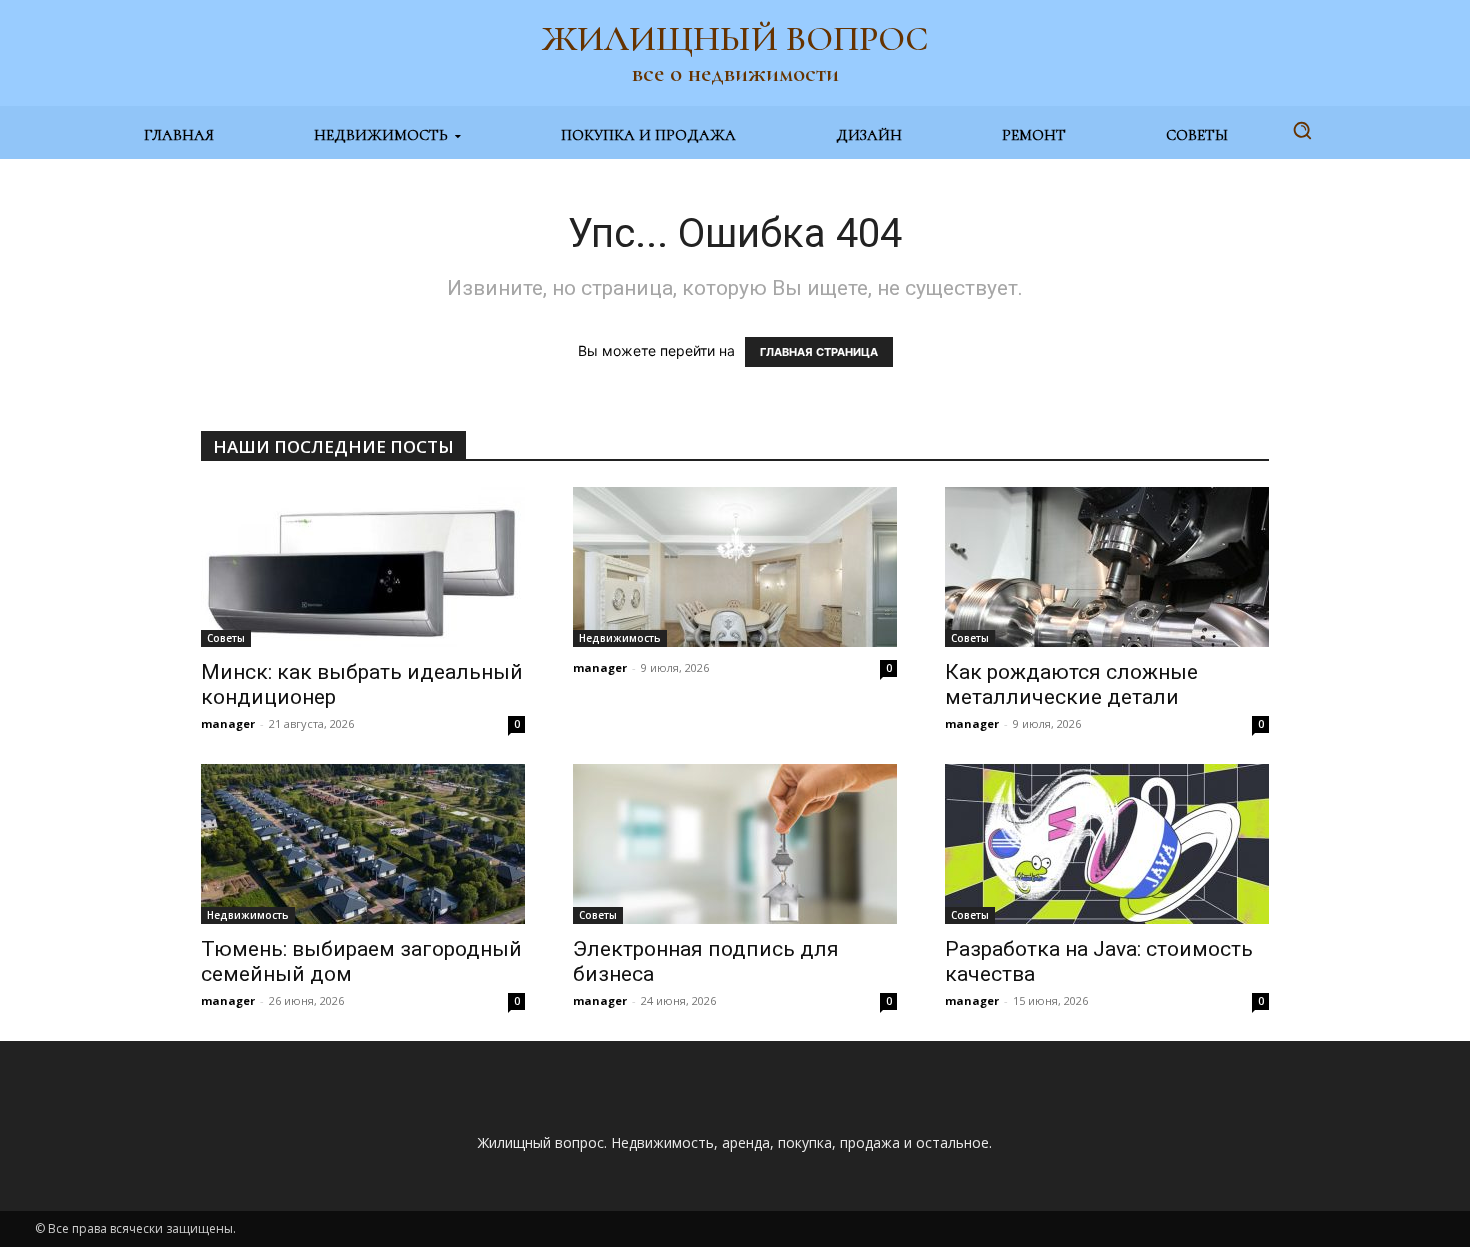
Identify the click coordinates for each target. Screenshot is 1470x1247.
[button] (1302, 130)
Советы (226, 638)
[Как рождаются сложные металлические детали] (1107, 567)
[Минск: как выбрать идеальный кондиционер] (363, 567)
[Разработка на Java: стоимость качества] (1107, 844)
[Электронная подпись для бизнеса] (735, 844)
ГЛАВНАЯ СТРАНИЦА (819, 352)
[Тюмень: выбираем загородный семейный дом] (363, 844)
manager (228, 723)
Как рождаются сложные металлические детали (1071, 684)
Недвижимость (620, 638)
